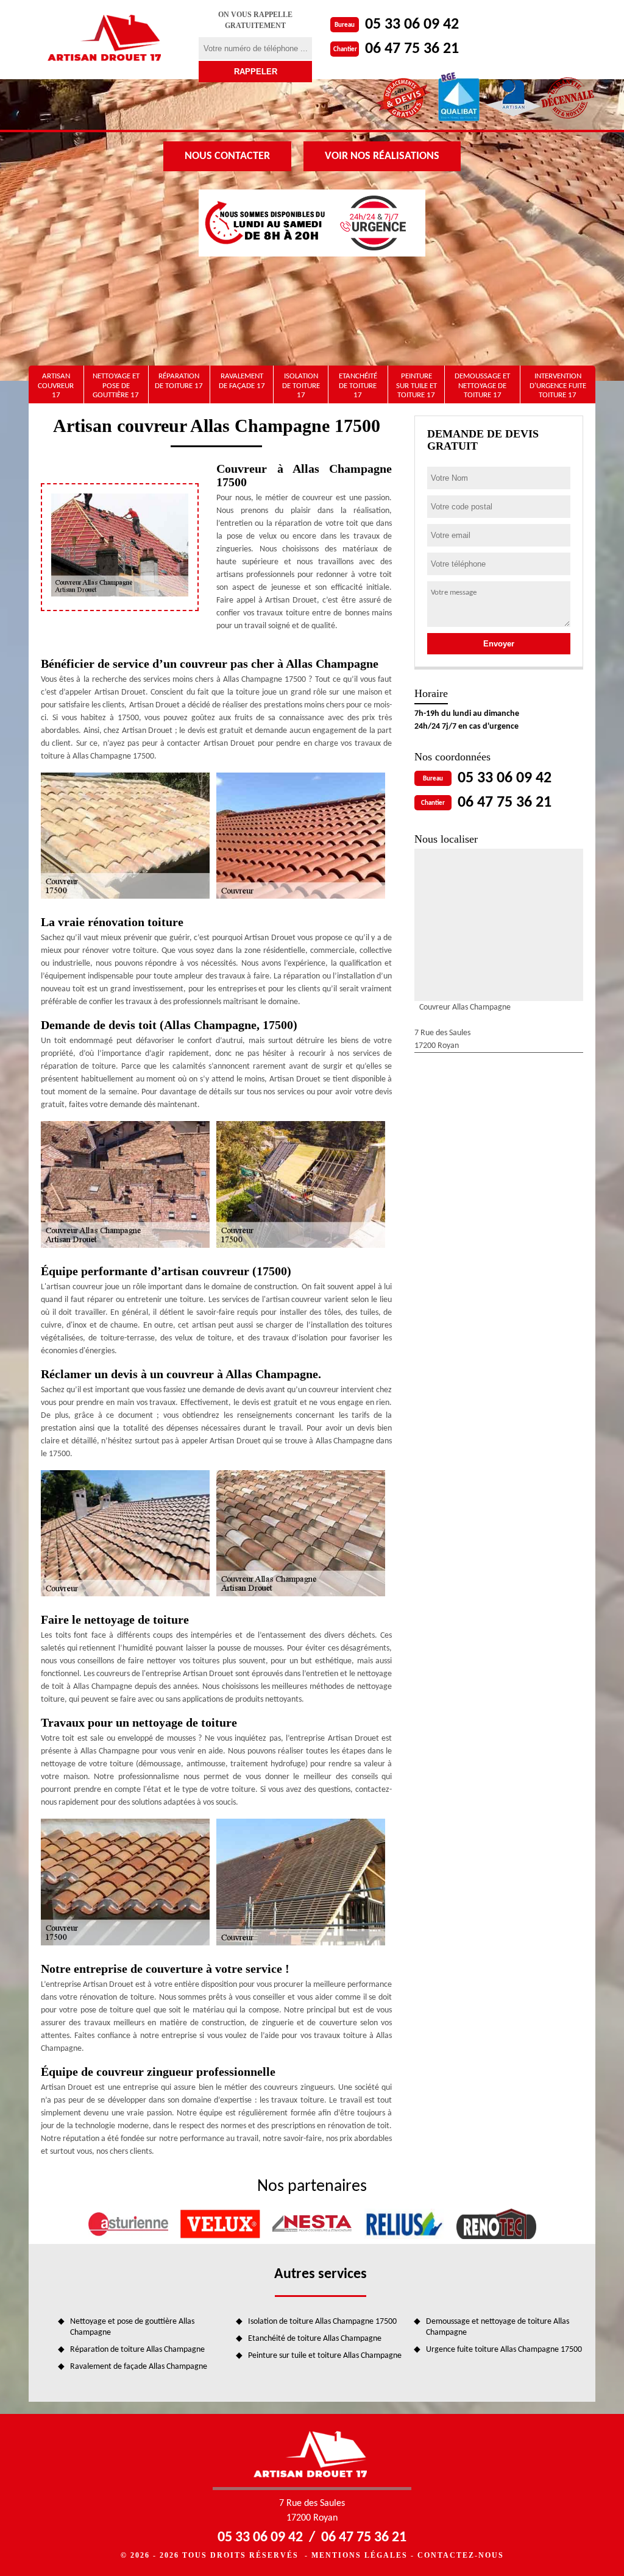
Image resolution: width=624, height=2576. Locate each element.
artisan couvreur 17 (56, 386)
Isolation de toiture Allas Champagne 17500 (322, 2322)
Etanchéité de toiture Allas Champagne (315, 2339)
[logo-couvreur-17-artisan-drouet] (106, 40)
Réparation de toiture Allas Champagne (137, 2350)
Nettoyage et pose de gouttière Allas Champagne (132, 2327)
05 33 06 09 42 (412, 25)
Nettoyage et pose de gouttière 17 (116, 386)
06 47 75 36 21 (412, 49)
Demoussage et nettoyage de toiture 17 (482, 386)
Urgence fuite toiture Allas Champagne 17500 (504, 2350)
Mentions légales (360, 2555)
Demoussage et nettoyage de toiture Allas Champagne (498, 2327)
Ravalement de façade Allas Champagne (139, 2367)
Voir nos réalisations (382, 156)
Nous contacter (227, 156)
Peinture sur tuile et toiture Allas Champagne (325, 2356)
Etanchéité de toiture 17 (358, 386)
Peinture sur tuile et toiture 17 (417, 386)
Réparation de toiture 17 (179, 381)
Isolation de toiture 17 (301, 386)
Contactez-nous (461, 2555)
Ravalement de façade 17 (242, 381)
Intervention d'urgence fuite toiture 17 (558, 386)
